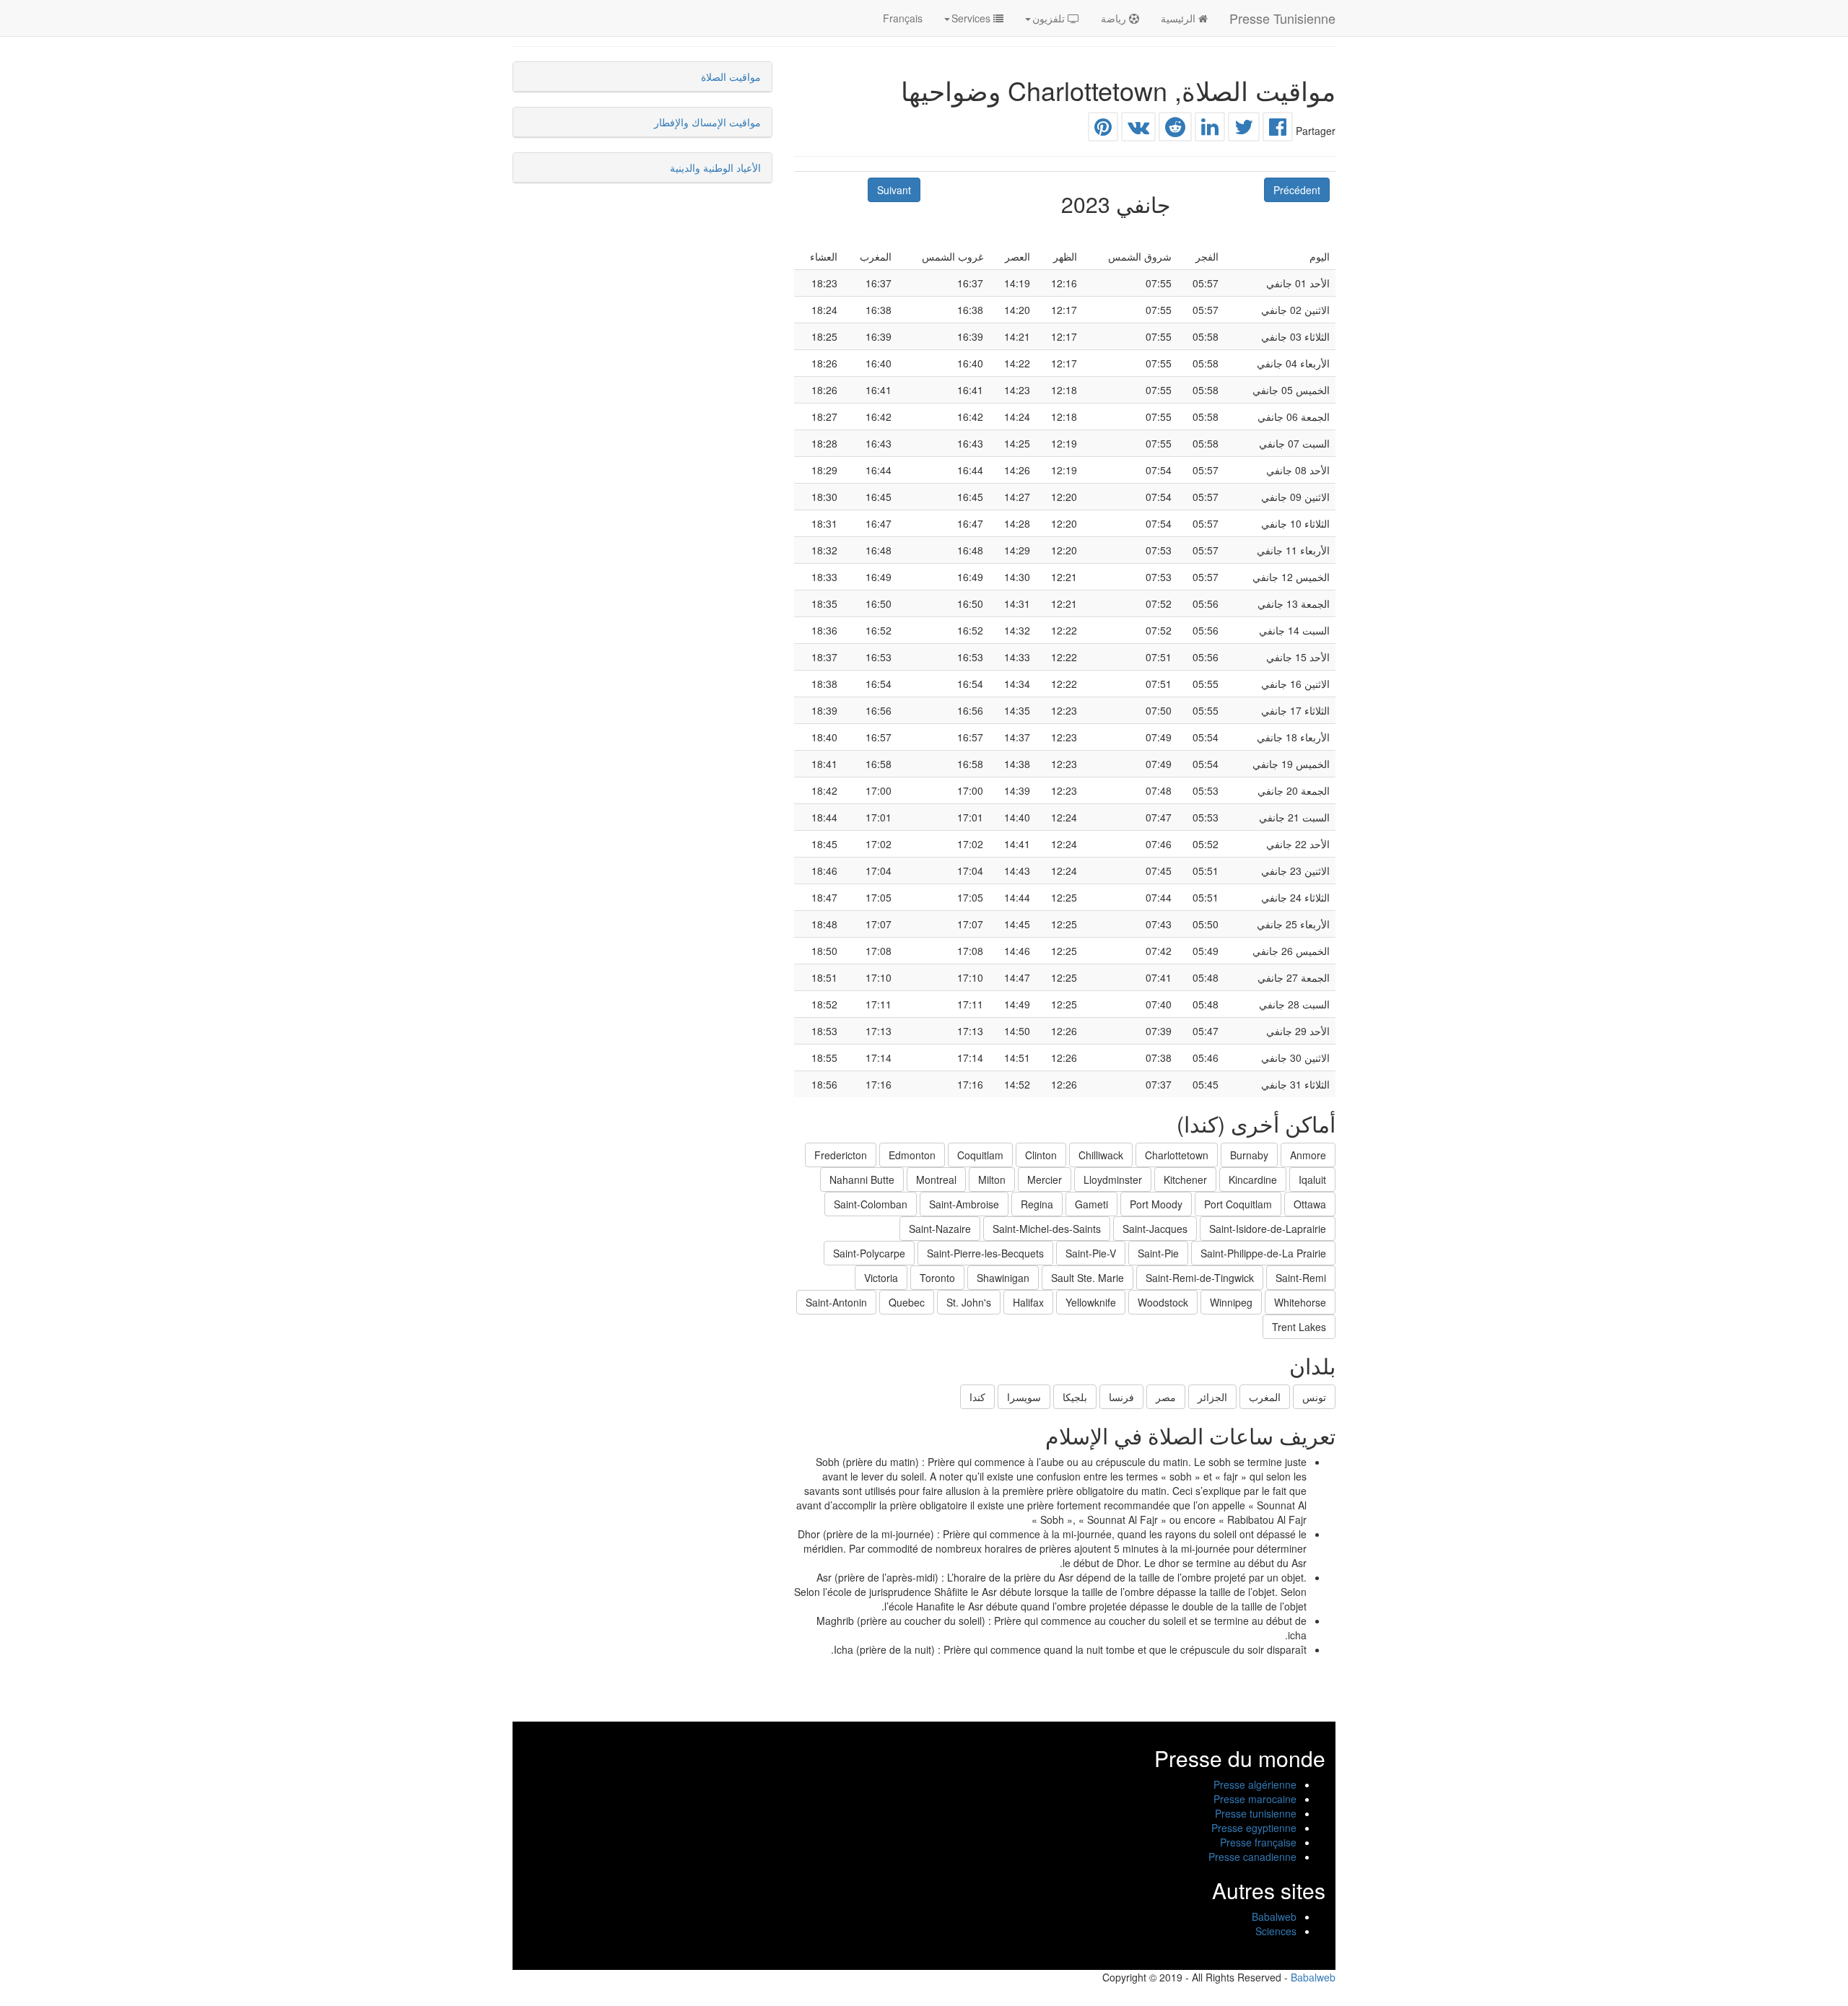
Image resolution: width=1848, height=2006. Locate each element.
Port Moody (1156, 1204)
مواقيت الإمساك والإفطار (707, 122)
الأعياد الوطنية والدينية (715, 167)
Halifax (1028, 1302)
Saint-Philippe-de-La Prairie (1263, 1253)
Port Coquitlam (1238, 1204)
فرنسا (1121, 1397)
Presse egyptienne (1254, 1828)
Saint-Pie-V (1091, 1253)
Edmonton (912, 1155)
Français (903, 18)
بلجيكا (1075, 1397)
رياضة (1115, 18)
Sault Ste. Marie (1088, 1278)
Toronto (937, 1278)
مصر (1166, 1397)
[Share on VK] (1138, 130)
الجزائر (1212, 1397)
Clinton (1041, 1155)
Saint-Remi (1301, 1278)
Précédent (1297, 190)
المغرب (1265, 1397)
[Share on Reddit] (1175, 130)
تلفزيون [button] (1050, 18)
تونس (1314, 1397)
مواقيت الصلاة (731, 77)
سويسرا (1024, 1397)
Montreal (936, 1179)
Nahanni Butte (862, 1179)
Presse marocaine (1255, 1799)
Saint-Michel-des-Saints (1047, 1229)
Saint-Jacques (1155, 1229)
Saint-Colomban (871, 1204)
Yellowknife (1091, 1302)
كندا (977, 1397)
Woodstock (1163, 1302)
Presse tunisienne (1256, 1813)
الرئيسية (1180, 18)
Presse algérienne (1255, 1784)
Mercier (1045, 1179)
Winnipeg (1231, 1302)
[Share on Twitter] (1244, 130)
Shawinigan (1003, 1278)
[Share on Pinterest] (1103, 130)
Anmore (1308, 1155)
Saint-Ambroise (964, 1204)
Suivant (894, 190)
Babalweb (1274, 1916)
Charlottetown (1177, 1155)
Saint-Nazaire (940, 1229)
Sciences (1276, 1931)
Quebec (907, 1302)
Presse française (1258, 1842)
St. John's (969, 1302)
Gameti (1091, 1204)
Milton (992, 1179)
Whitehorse (1300, 1302)
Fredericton (841, 1155)
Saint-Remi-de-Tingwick (1200, 1278)
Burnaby (1249, 1155)
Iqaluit (1312, 1179)
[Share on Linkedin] (1210, 130)
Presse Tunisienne (1282, 18)
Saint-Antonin (836, 1302)
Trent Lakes (1299, 1327)
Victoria (881, 1278)
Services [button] (972, 18)
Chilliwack (1101, 1155)
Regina (1037, 1204)
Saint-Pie (1158, 1253)
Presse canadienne (1252, 1857)
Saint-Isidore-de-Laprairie (1268, 1229)
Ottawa (1310, 1204)
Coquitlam (980, 1155)
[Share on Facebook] (1278, 130)
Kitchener (1185, 1179)
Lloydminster (1113, 1179)
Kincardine (1253, 1179)
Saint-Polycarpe (869, 1253)
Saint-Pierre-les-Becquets (985, 1253)
